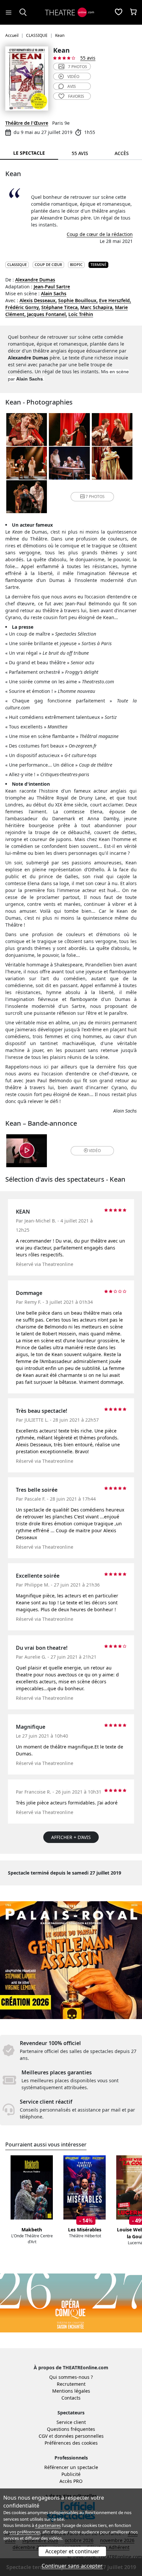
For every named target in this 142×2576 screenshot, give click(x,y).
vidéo (73, 77)
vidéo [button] (95, 1151)
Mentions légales (71, 2391)
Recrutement (71, 2384)
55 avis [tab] (80, 153)
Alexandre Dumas (35, 280)
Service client (71, 2422)
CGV (43, 2436)
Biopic (76, 264)
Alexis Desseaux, (38, 300)
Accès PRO (71, 2481)
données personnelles (79, 2436)
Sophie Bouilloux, (78, 300)
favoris (76, 96)
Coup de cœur (48, 264)
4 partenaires (48, 2525)
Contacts (71, 2398)
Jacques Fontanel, (47, 314)
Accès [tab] (122, 153)
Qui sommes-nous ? (71, 2377)
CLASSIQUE (17, 264)
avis (72, 86)
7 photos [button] (95, 497)
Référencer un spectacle (71, 2467)
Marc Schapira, (97, 307)
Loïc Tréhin (81, 314)
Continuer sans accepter (72, 2566)
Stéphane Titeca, (60, 307)
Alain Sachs (54, 293)
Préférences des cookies (71, 2443)
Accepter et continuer (72, 2551)
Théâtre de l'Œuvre (27, 123)
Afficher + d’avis (71, 1837)
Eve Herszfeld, (115, 300)
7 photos (78, 67)
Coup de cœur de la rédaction (100, 234)
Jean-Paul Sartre (52, 287)
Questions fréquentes (71, 2429)
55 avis (88, 58)
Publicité (71, 2474)
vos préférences (25, 2532)
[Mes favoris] (119, 13)
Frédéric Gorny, (23, 307)
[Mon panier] (133, 13)
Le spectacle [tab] (29, 153)
